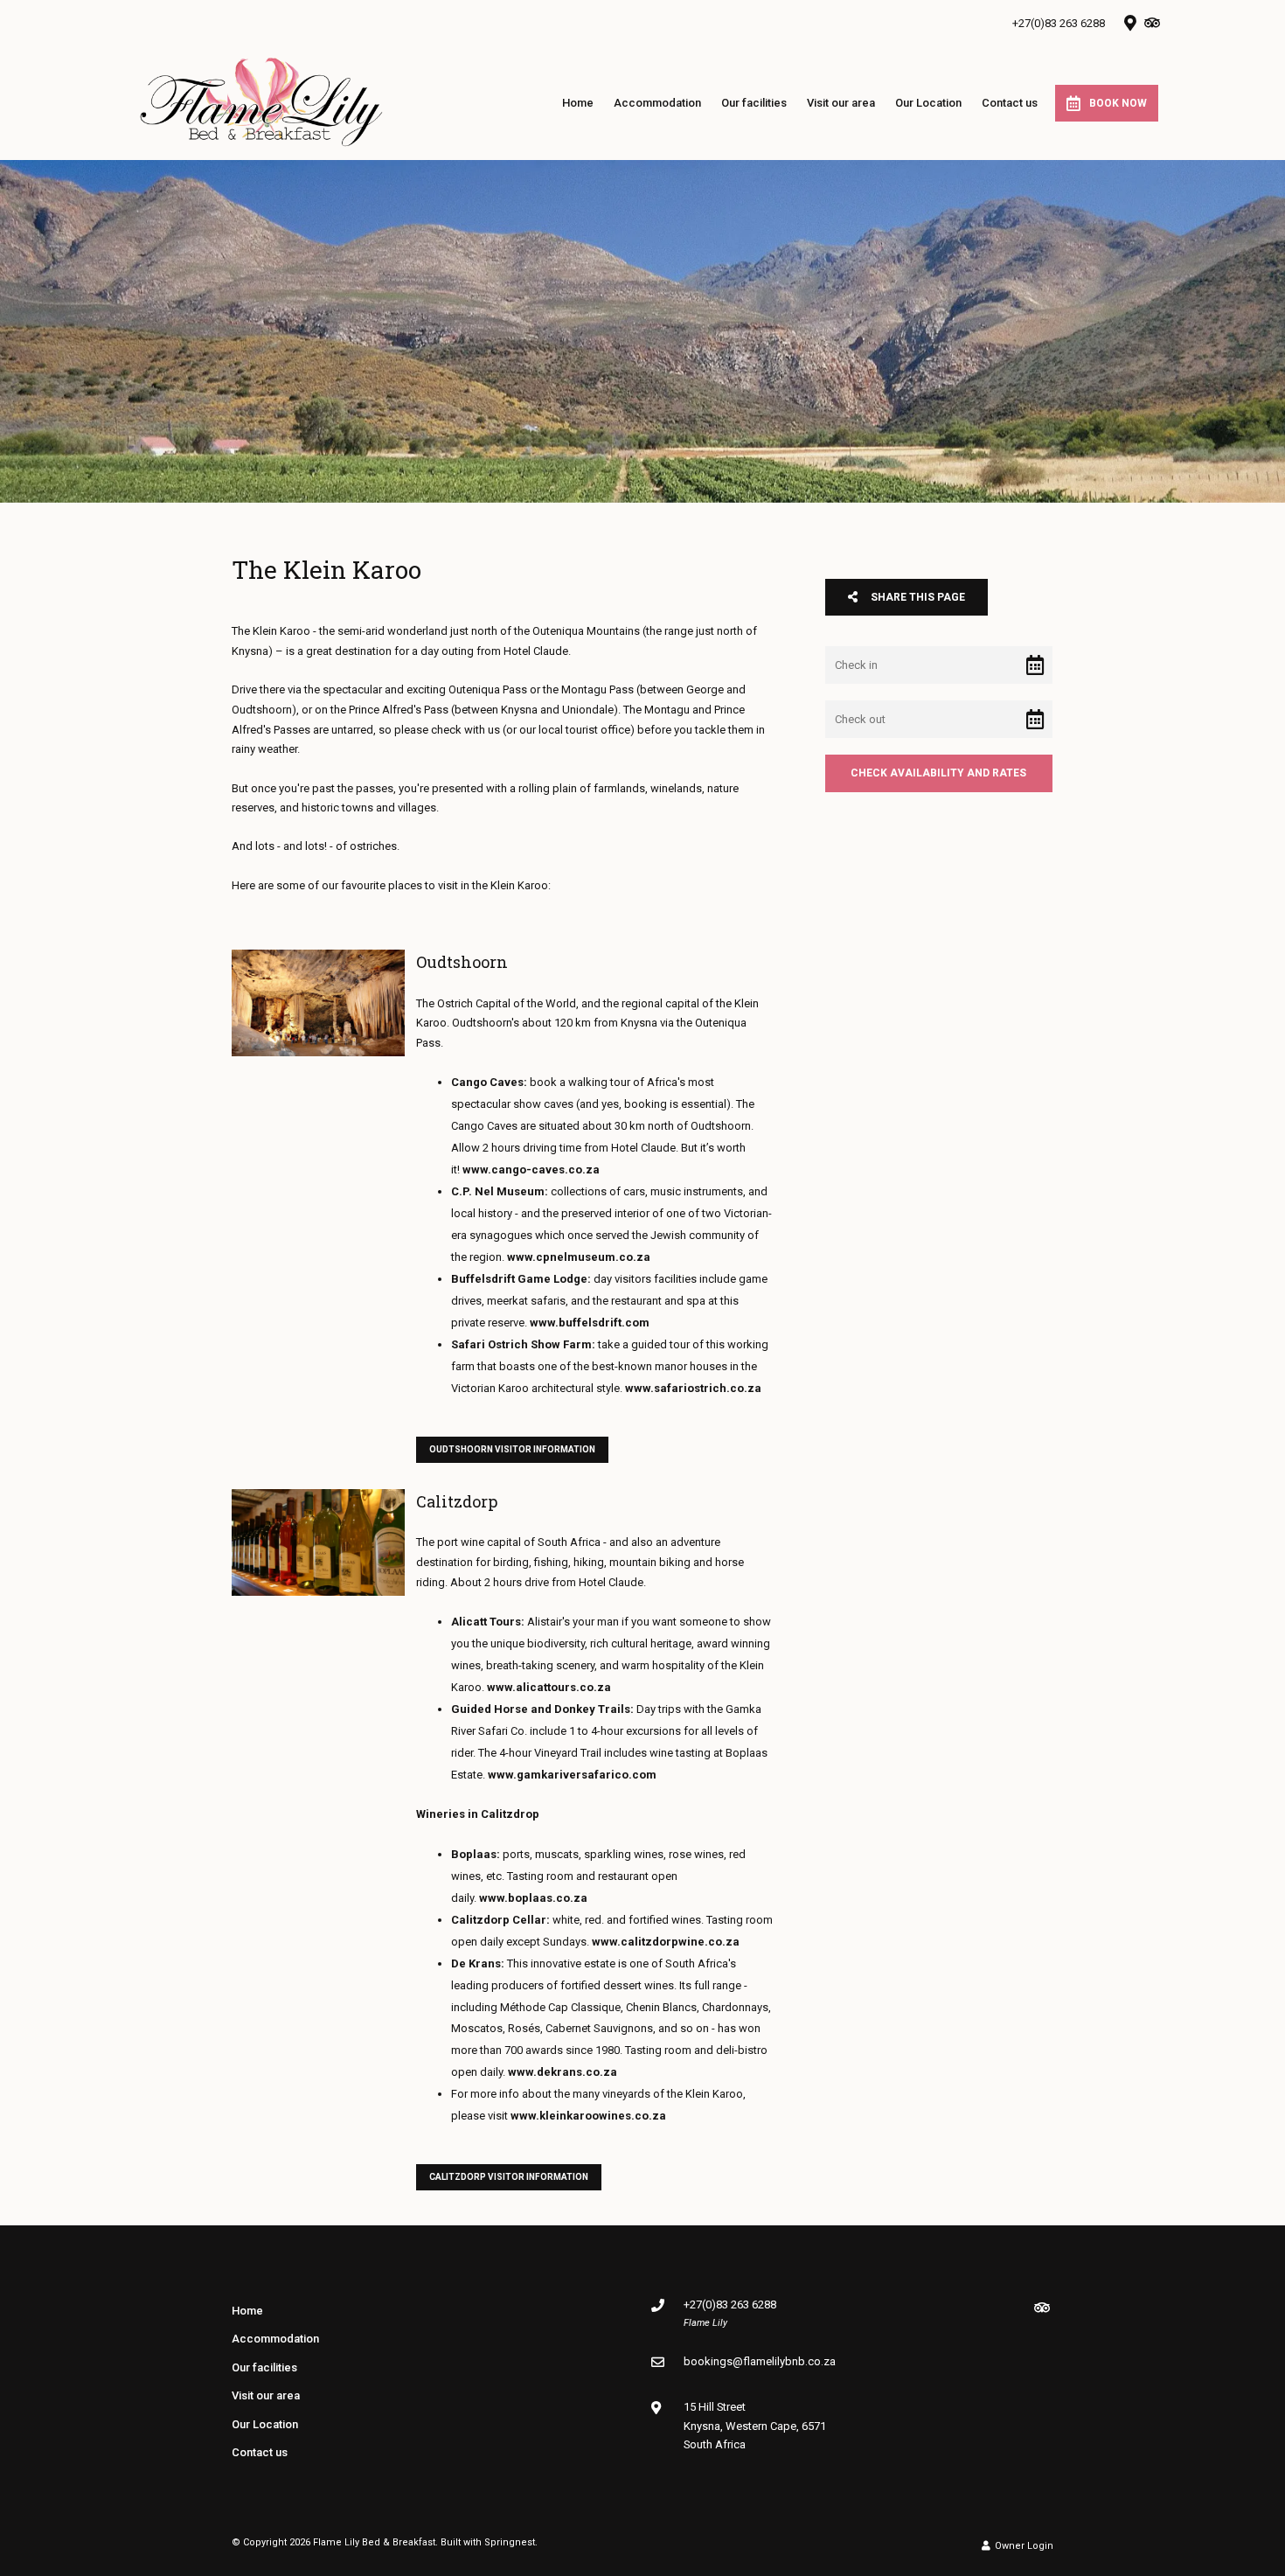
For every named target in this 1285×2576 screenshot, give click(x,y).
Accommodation (657, 103)
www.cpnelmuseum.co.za (579, 1257)
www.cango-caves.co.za (531, 1170)
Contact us (1010, 103)
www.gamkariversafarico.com (572, 1775)
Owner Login (1023, 2546)
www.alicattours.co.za (549, 1687)
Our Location (928, 103)
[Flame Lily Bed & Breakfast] (261, 102)
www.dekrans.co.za (563, 2072)
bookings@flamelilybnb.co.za (760, 2361)
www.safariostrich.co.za (693, 1388)
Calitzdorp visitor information (509, 2177)
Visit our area (841, 103)
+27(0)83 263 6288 (1059, 23)
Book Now (1118, 103)
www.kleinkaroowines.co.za (588, 2116)
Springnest (510, 2542)
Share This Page (917, 597)
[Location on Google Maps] (1129, 22)
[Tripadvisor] (1151, 23)
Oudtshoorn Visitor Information (512, 1449)
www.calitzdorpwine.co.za (666, 1942)
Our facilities (754, 103)
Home (578, 103)
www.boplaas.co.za (533, 1898)
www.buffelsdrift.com (590, 1323)
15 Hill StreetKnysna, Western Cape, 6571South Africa (755, 2426)
